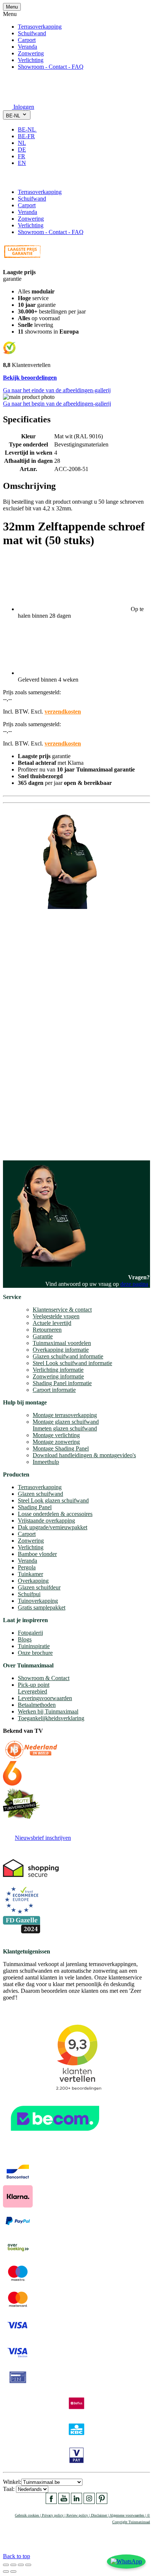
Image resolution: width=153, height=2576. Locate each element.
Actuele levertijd (52, 1323)
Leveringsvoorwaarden (45, 1698)
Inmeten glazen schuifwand (65, 1428)
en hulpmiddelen (22, 1148)
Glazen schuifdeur (39, 1587)
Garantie (43, 1336)
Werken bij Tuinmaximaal (48, 1711)
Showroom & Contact (44, 1678)
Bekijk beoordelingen (30, 378)
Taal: (9, 2489)
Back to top (17, 2556)
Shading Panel (35, 1507)
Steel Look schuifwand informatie (72, 1363)
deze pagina (134, 1284)
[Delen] (13, 2565)
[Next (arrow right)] (13, 2572)
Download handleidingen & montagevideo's (84, 1455)
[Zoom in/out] (28, 2565)
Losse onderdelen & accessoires (55, 1514)
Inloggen (24, 107)
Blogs (25, 1639)
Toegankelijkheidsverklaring (51, 1718)
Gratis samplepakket (42, 1607)
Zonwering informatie (58, 1376)
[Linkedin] (76, 2502)
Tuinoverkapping (38, 1601)
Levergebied (32, 1691)
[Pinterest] (102, 2502)
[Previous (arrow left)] (6, 2572)
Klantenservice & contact (62, 1310)
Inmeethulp (46, 1462)
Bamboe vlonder (37, 1554)
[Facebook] (51, 2502)
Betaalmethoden (37, 1705)
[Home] (21, 96)
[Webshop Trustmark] (76, 2135)
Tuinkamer (30, 1574)
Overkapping (33, 1581)
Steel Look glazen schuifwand (53, 1500)
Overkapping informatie (61, 1350)
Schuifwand (32, 33)
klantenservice (34, 1064)
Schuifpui (29, 1594)
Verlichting (31, 60)
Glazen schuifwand (40, 1494)
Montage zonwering (56, 1442)
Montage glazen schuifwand (66, 1422)
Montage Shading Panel (61, 1448)
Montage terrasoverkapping (65, 1415)
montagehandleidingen (54, 1141)
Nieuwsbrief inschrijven (43, 1838)
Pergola (27, 1567)
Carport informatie (54, 1390)
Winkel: (12, 2482)
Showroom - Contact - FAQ (51, 67)
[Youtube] (64, 2502)
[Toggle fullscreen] (21, 2565)
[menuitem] (30, 129)
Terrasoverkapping (40, 27)
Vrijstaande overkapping (46, 1521)
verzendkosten (63, 712)
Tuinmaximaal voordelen (62, 1343)
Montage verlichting (56, 1435)
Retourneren (47, 1330)
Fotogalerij (30, 1633)
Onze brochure (35, 1653)
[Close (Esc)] (6, 2565)
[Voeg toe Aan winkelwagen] (7, 179)
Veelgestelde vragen (56, 1316)
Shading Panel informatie (62, 1383)
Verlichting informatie (58, 1370)
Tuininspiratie (34, 1646)
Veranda (27, 47)
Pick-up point (34, 1685)
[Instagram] (89, 2502)
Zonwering (31, 53)
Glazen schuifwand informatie (68, 1356)
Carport (27, 40)
